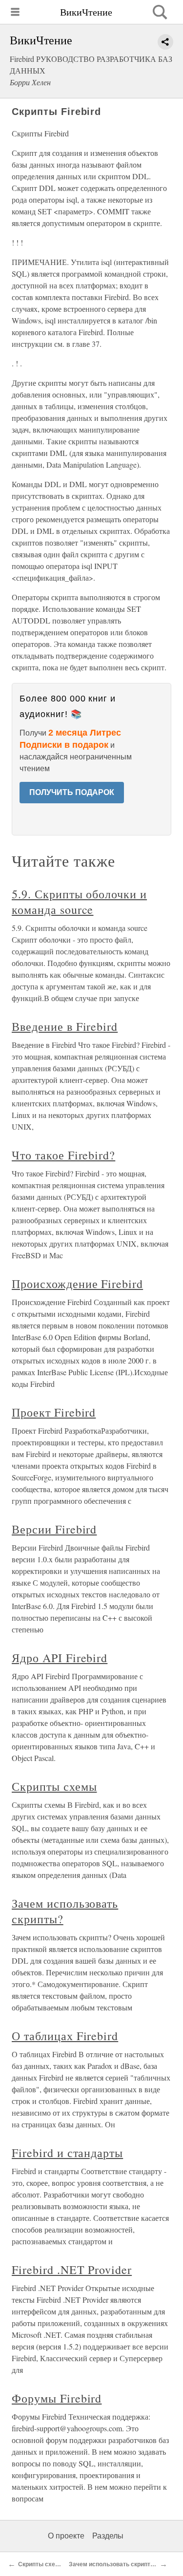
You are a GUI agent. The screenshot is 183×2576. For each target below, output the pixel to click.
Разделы (108, 2536)
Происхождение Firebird (77, 1284)
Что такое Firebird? (63, 1155)
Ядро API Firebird (60, 1658)
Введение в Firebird (65, 1026)
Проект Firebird (54, 1412)
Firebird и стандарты (67, 2153)
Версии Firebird (54, 1529)
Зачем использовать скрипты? (114, 2564)
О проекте (66, 2536)
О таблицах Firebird (65, 2036)
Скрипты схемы (54, 1786)
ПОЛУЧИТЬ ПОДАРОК (72, 792)
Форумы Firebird (57, 2398)
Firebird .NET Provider (72, 2270)
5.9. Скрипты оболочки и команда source (79, 902)
